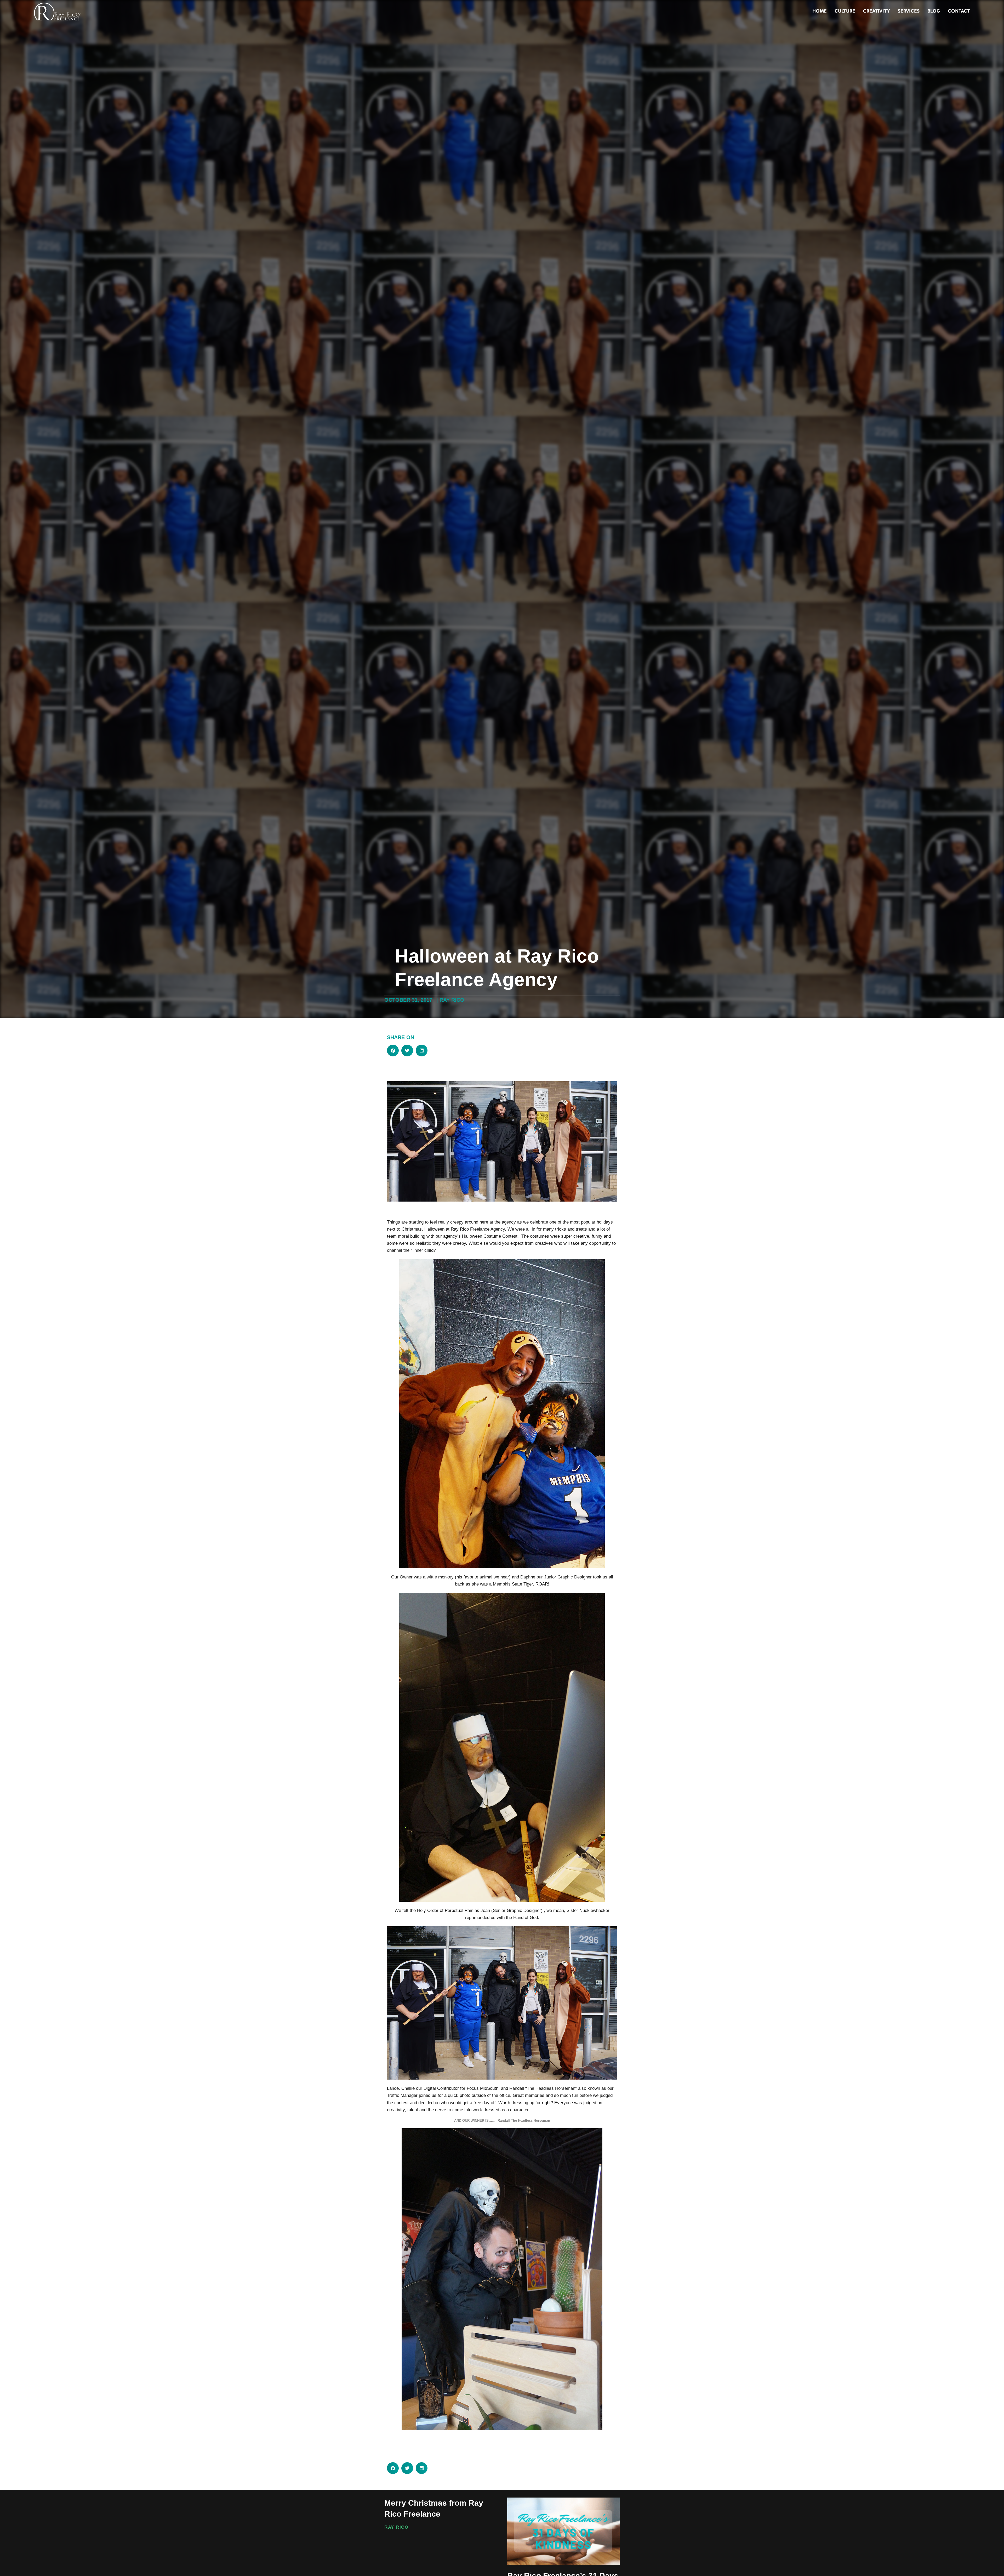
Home (820, 12)
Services (909, 12)
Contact (959, 12)
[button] (393, 1051)
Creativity (877, 12)
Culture (845, 12)
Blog (934, 12)
